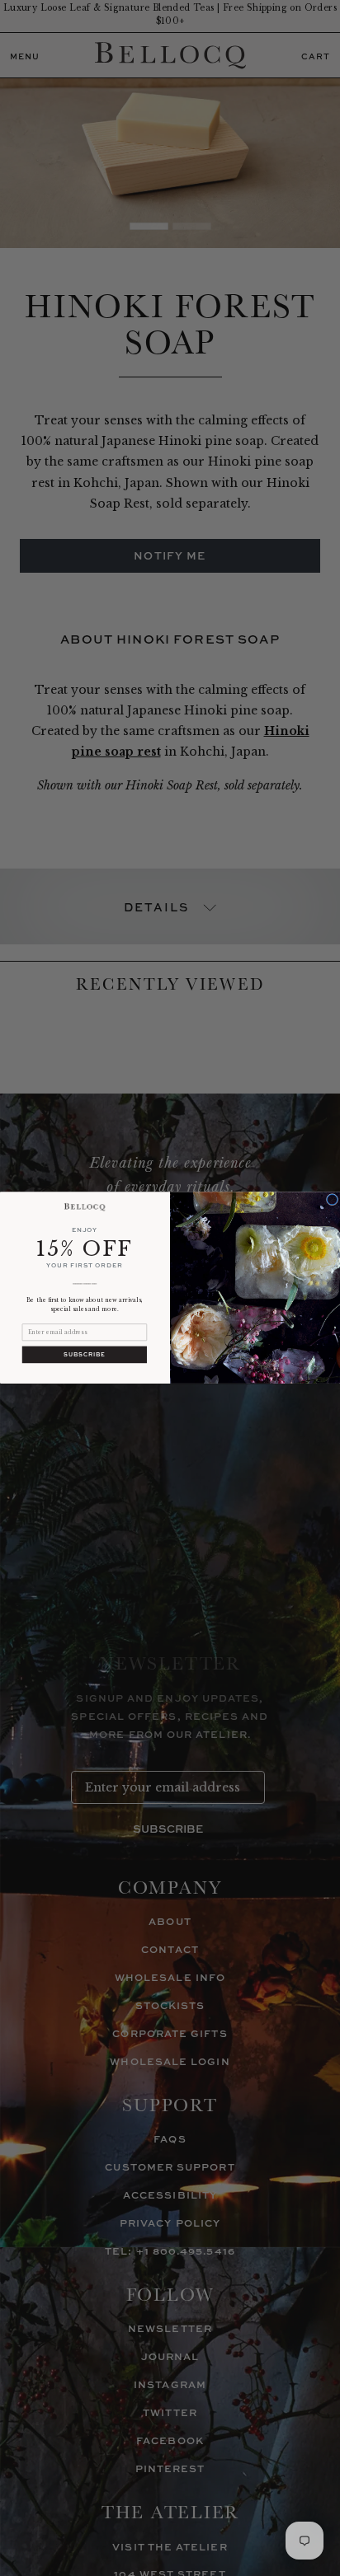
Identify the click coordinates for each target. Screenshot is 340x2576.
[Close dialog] (332, 1200)
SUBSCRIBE (84, 1355)
